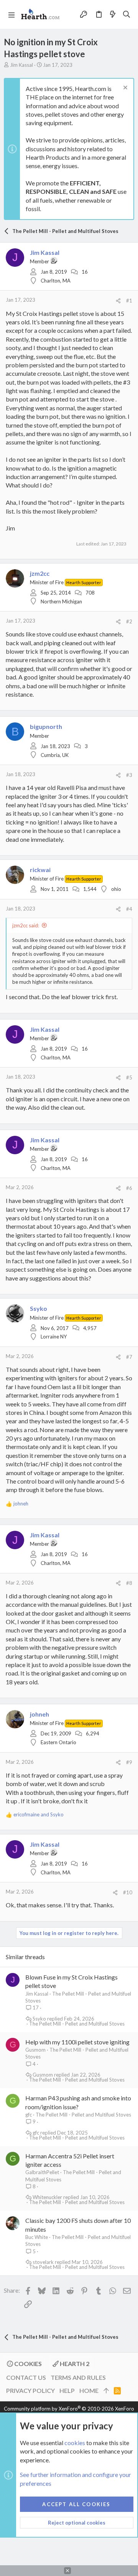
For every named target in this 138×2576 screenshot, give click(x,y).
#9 (129, 1762)
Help (67, 2390)
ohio (116, 889)
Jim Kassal (21, 65)
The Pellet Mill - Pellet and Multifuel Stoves (77, 2024)
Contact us (26, 2377)
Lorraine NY (54, 1337)
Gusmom (35, 2050)
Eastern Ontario (58, 1742)
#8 (129, 1583)
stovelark (43, 2262)
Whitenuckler (47, 2197)
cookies (75, 2443)
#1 (129, 301)
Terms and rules (78, 2377)
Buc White (37, 2237)
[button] (11, 15)
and (39, 1814)
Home (89, 2390)
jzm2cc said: (26, 925)
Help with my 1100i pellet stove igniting (77, 2042)
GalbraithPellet (42, 2172)
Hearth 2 (74, 2364)
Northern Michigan (61, 601)
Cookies (27, 2364)
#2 (129, 621)
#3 (129, 775)
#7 (129, 1357)
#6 (129, 1188)
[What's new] (113, 14)
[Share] (118, 301)
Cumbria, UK (55, 755)
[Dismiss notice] (124, 88)
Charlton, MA (56, 281)
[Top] (106, 2391)
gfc (29, 2115)
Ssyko (39, 2019)
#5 (129, 1077)
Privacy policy (30, 2390)
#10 (128, 1892)
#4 (129, 909)
